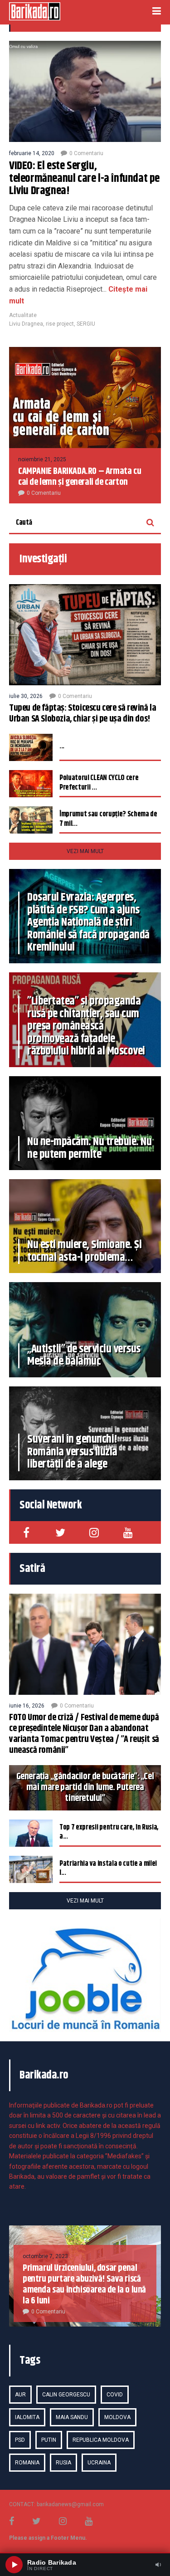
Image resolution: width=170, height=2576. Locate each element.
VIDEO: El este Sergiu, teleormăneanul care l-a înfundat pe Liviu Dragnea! (84, 178)
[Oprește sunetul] (158, 2565)
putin (49, 2440)
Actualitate (23, 315)
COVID (115, 2395)
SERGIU (86, 324)
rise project (60, 324)
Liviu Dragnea (26, 324)
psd (20, 2440)
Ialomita (27, 2417)
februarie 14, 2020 (32, 153)
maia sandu (72, 2417)
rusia (63, 2463)
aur (20, 2395)
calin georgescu (66, 2395)
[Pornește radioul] (14, 2565)
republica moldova (101, 2440)
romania (27, 2463)
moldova (117, 2417)
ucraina (99, 2463)
